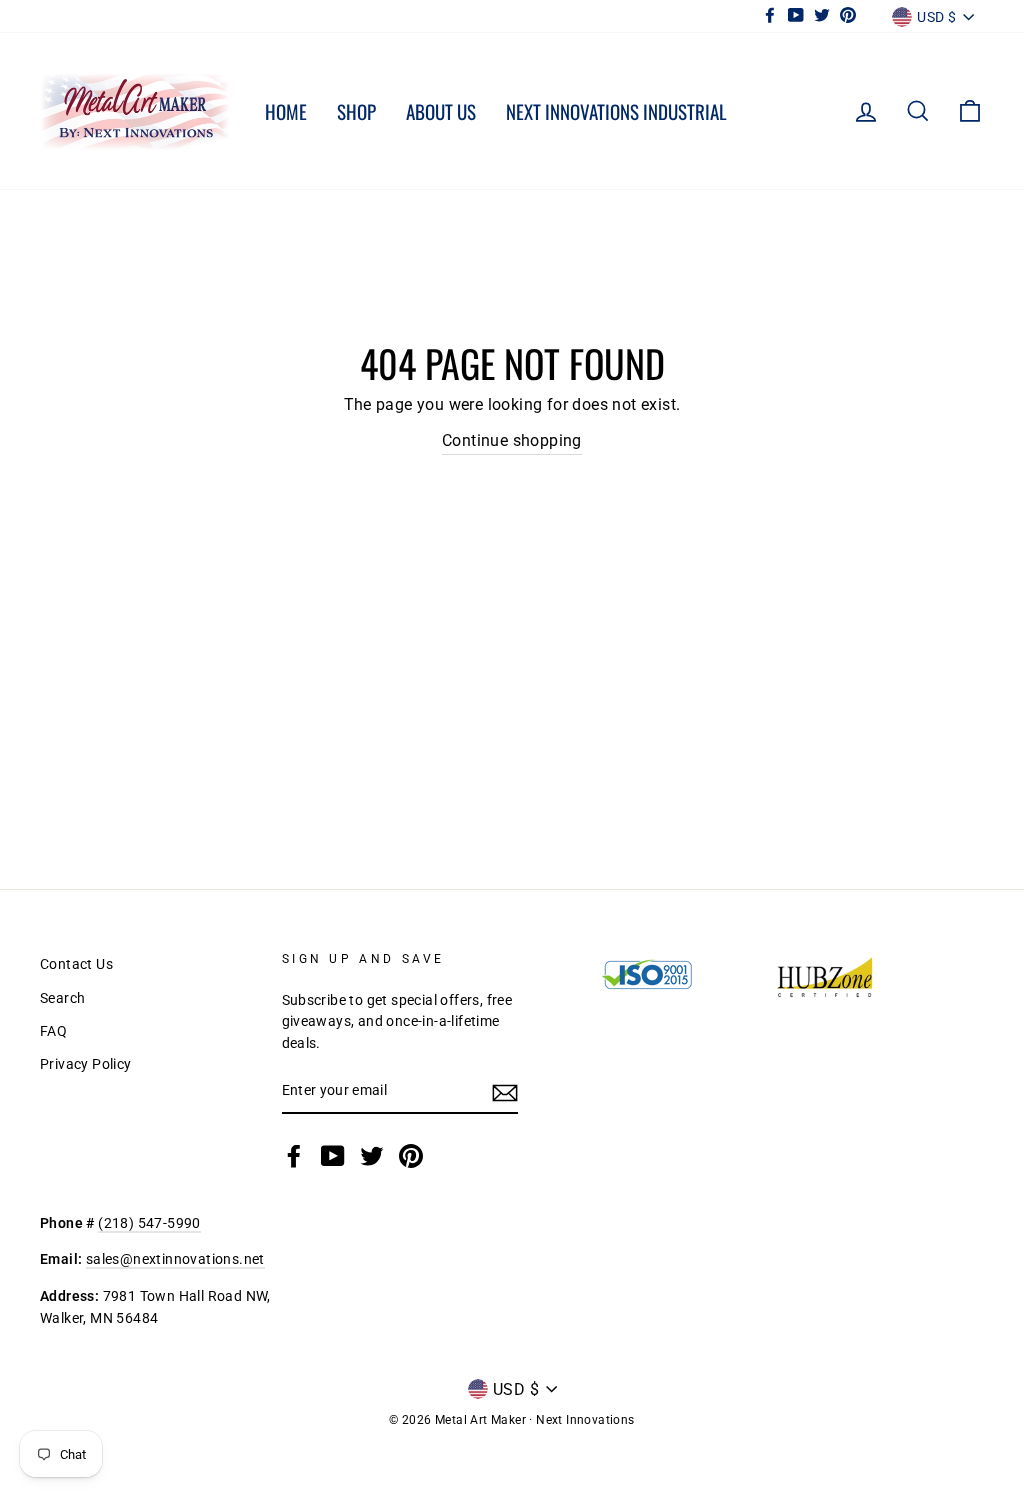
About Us (441, 111)
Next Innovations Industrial (616, 111)
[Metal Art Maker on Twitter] (372, 1156)
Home (286, 111)
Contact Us (76, 964)
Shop (356, 111)
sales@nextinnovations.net (175, 1259)
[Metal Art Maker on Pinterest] (411, 1156)
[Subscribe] (505, 1092)
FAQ (53, 1031)
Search (62, 998)
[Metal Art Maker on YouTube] (333, 1156)
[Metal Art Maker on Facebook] (294, 1156)
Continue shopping (512, 440)
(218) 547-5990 (149, 1223)
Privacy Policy (86, 1064)
